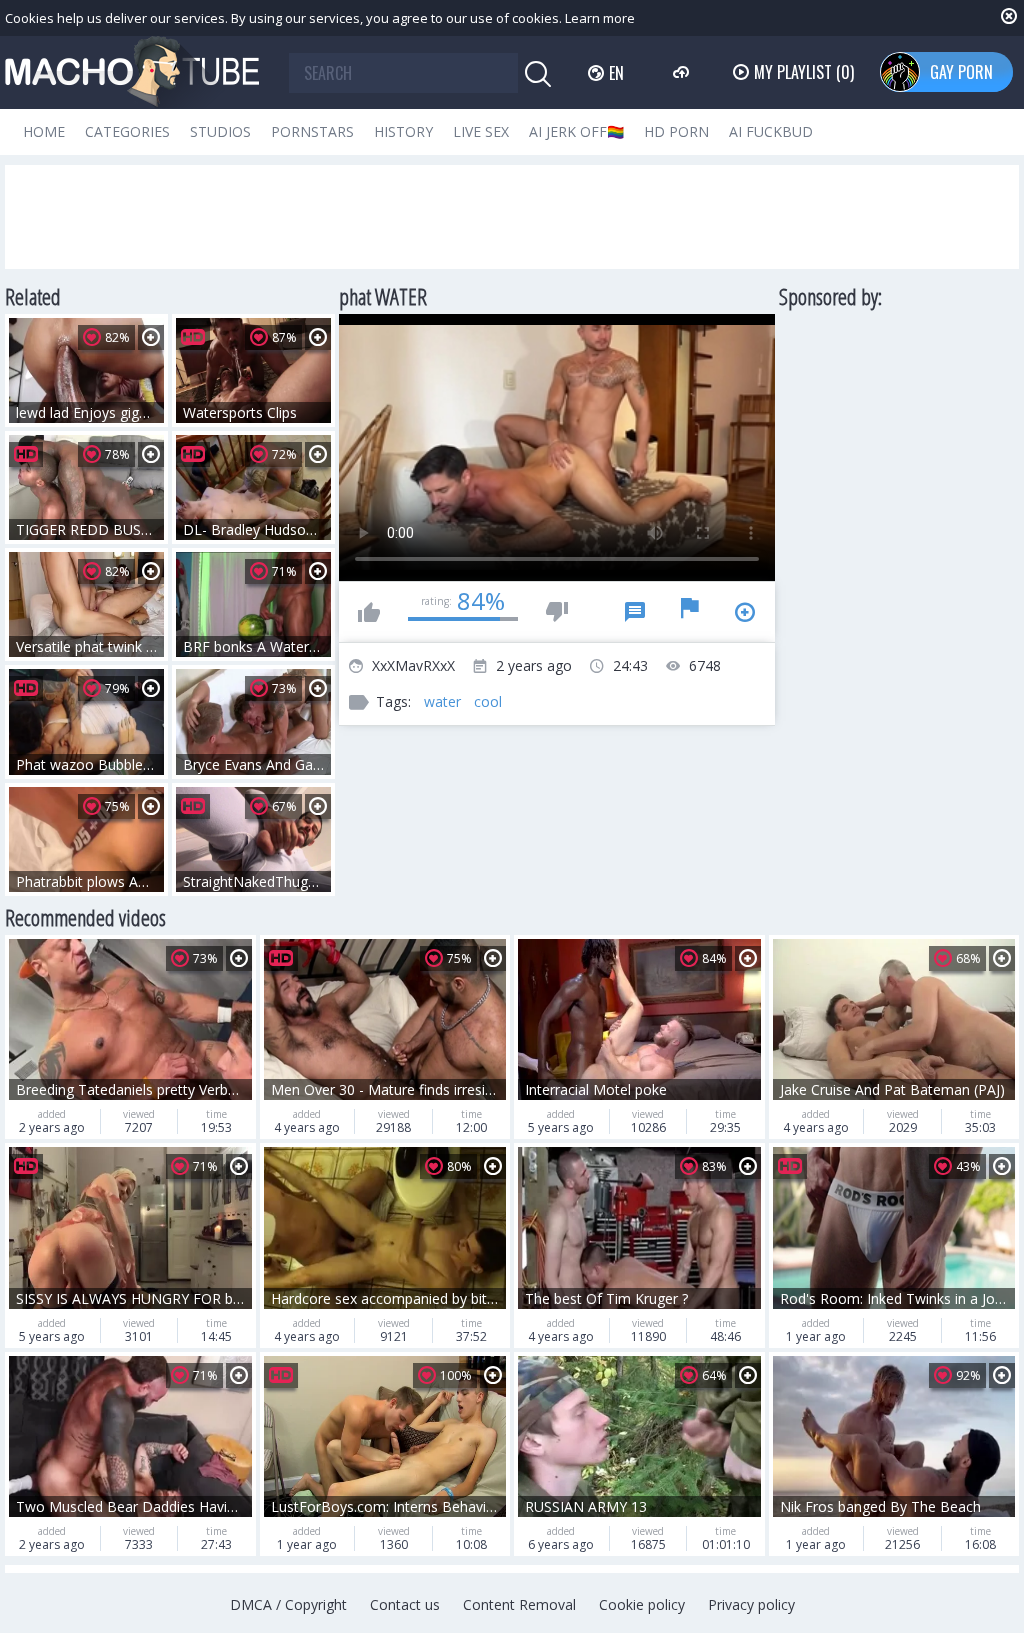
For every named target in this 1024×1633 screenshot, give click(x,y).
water (442, 701)
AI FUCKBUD (771, 131)
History (403, 131)
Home (44, 131)
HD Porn (676, 131)
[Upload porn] (683, 72)
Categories (127, 131)
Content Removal (519, 1604)
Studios (220, 131)
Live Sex (481, 131)
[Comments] (635, 612)
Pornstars (312, 131)
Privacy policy (751, 1604)
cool (488, 701)
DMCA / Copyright (288, 1604)
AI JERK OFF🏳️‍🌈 (576, 131)
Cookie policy (642, 1604)
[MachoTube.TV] (132, 72)
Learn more (600, 18)
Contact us (405, 1604)
